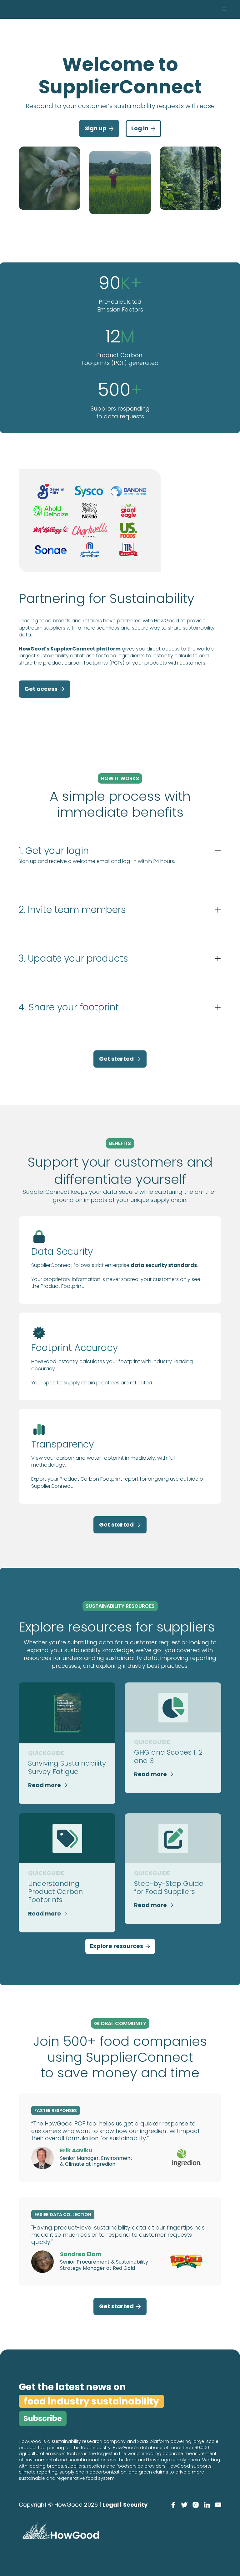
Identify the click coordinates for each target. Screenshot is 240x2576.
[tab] (120, 862)
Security (135, 2505)
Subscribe (43, 2418)
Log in (143, 128)
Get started (120, 1059)
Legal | (112, 2505)
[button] (224, 9)
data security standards (164, 1265)
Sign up (99, 128)
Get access (45, 689)
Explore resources (120, 1946)
